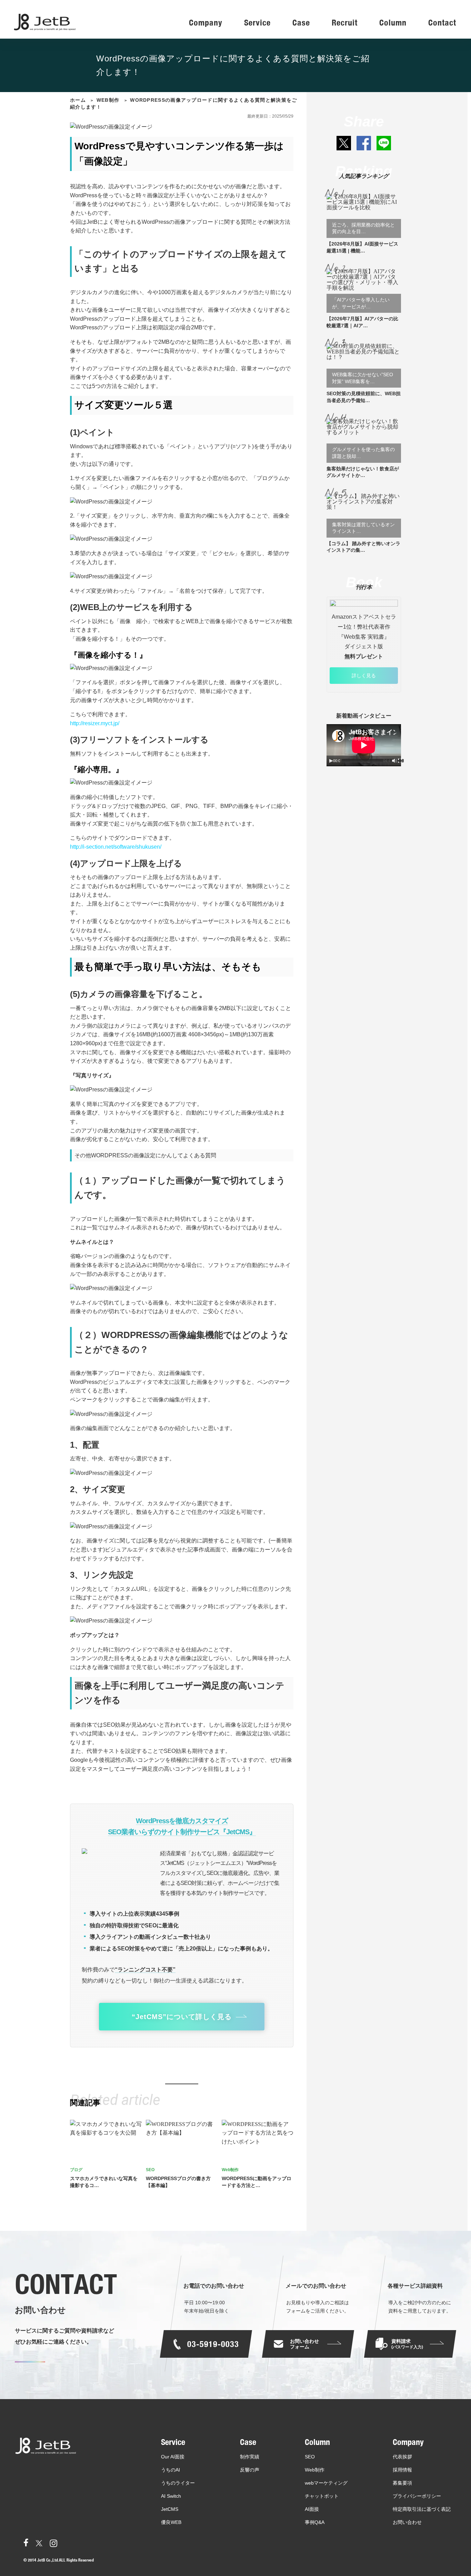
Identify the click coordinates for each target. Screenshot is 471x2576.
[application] (364, 745)
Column (393, 23)
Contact (442, 23)
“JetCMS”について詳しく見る (182, 2017)
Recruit (345, 23)
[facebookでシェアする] (364, 143)
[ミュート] (394, 761)
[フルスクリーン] (400, 761)
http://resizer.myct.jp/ (95, 723)
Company (206, 23)
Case (301, 23)
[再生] (331, 761)
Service (257, 23)
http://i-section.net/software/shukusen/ (116, 847)
